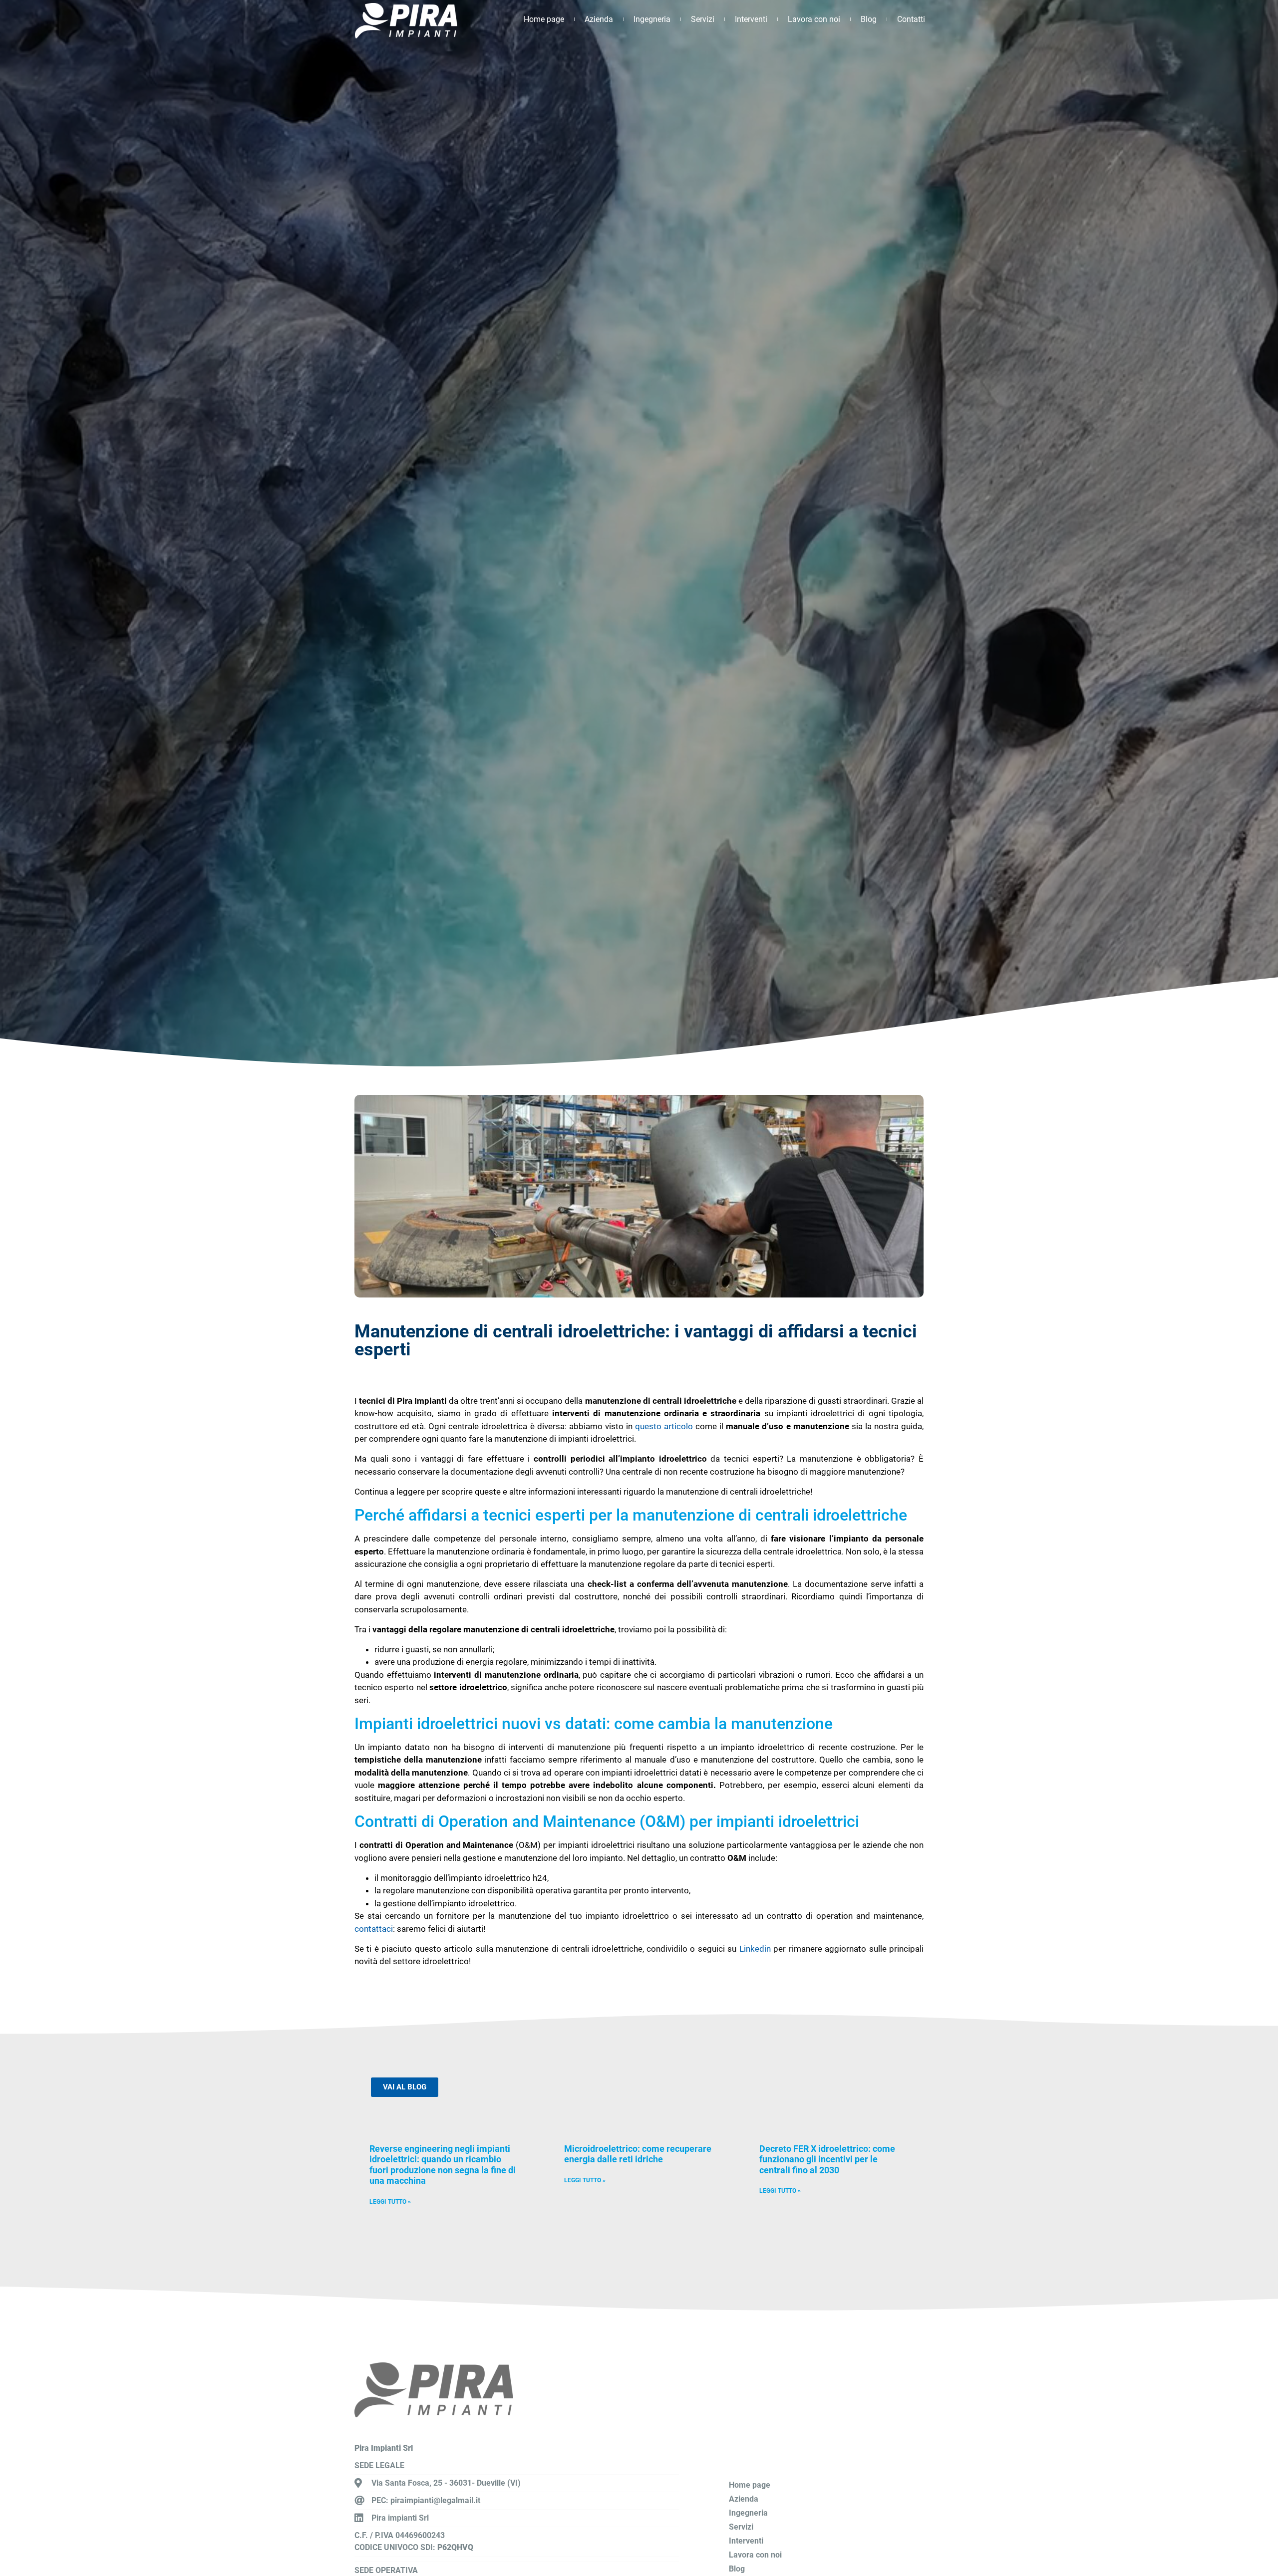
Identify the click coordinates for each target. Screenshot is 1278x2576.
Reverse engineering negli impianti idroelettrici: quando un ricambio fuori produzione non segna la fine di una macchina (443, 2165)
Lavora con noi (814, 19)
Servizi (703, 19)
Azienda (599, 19)
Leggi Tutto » (390, 2202)
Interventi (751, 19)
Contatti (911, 19)
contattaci (374, 1929)
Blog (869, 19)
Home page (544, 19)
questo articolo (664, 1426)
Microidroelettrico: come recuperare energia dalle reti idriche (638, 2154)
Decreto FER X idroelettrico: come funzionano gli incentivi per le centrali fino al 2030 (827, 2159)
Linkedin (755, 1949)
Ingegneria (652, 19)
